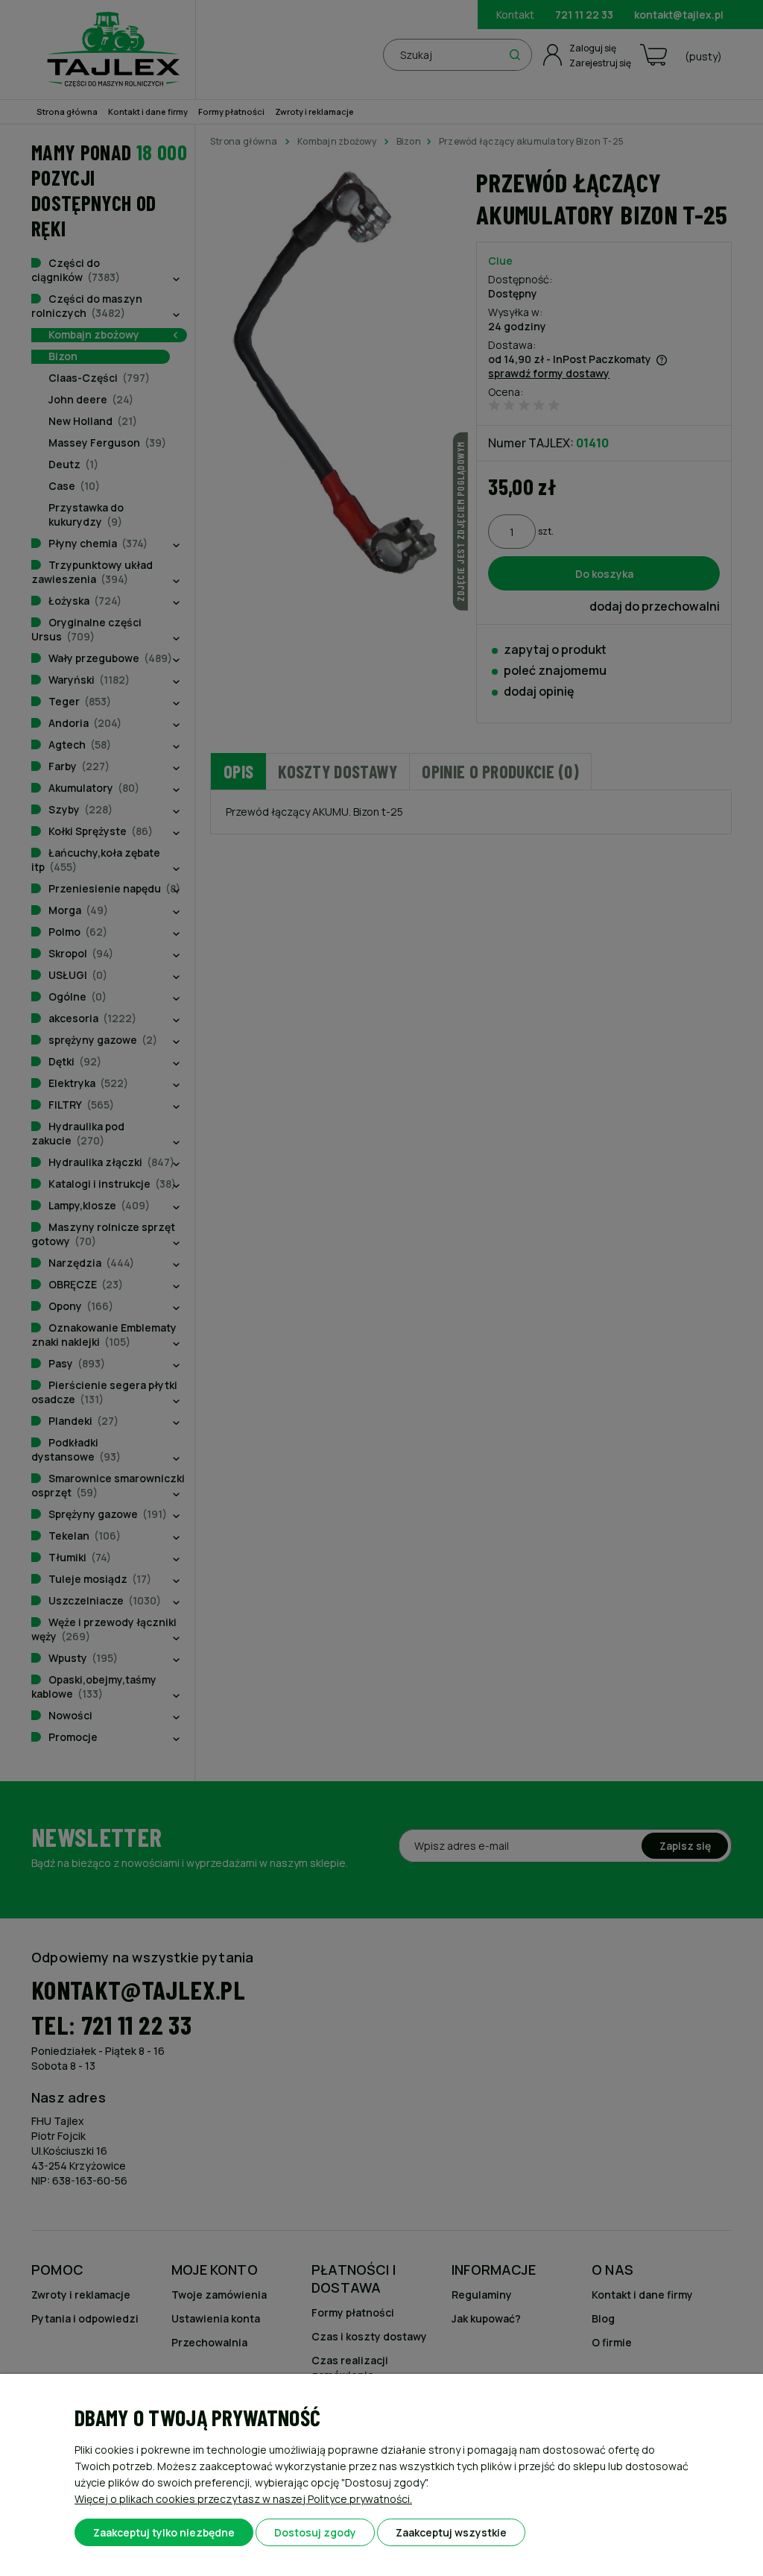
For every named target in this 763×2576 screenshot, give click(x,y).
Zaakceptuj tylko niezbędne (164, 2532)
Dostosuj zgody (315, 2532)
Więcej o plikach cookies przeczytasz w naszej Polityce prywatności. (243, 2499)
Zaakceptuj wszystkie (451, 2532)
